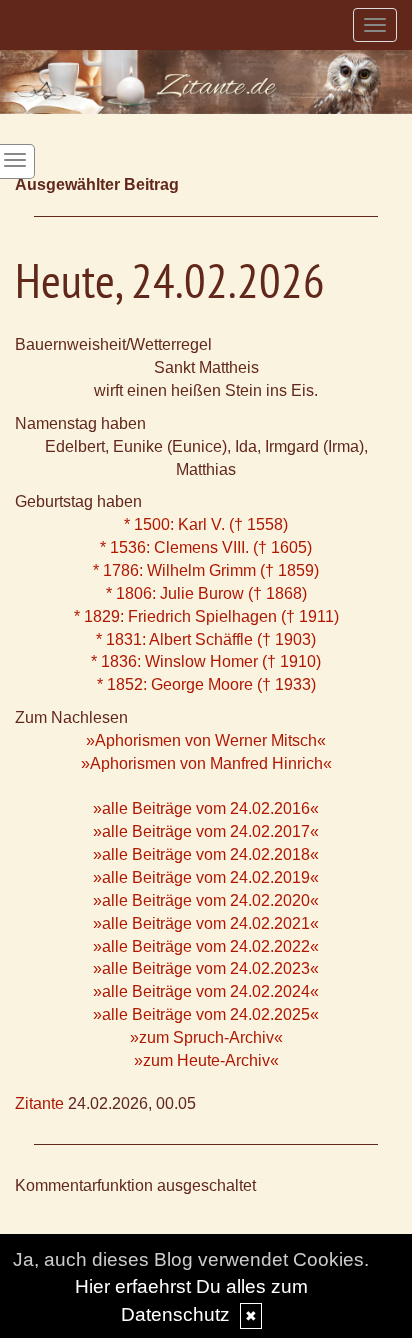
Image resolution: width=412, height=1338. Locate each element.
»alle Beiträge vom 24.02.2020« (206, 900)
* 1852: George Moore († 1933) (206, 684)
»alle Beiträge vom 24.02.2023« (206, 968)
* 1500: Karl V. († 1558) (206, 524)
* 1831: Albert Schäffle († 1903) (206, 639)
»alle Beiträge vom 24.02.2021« (206, 923)
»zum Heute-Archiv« (206, 1060)
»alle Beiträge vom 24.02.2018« (206, 854)
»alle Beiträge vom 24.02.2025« (206, 1014)
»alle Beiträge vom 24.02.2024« (206, 991)
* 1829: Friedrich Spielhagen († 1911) (206, 616)
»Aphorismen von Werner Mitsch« (206, 740)
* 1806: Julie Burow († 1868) (206, 593)
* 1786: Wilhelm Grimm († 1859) (206, 570)
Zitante (39, 1103)
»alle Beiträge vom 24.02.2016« (206, 808)
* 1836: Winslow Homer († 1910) (206, 661)
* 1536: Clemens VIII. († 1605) (206, 547)
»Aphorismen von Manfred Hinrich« (206, 763)
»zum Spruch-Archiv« (206, 1037)
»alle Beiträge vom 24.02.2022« (206, 946)
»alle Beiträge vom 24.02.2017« (206, 831)
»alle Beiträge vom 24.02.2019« (206, 877)
